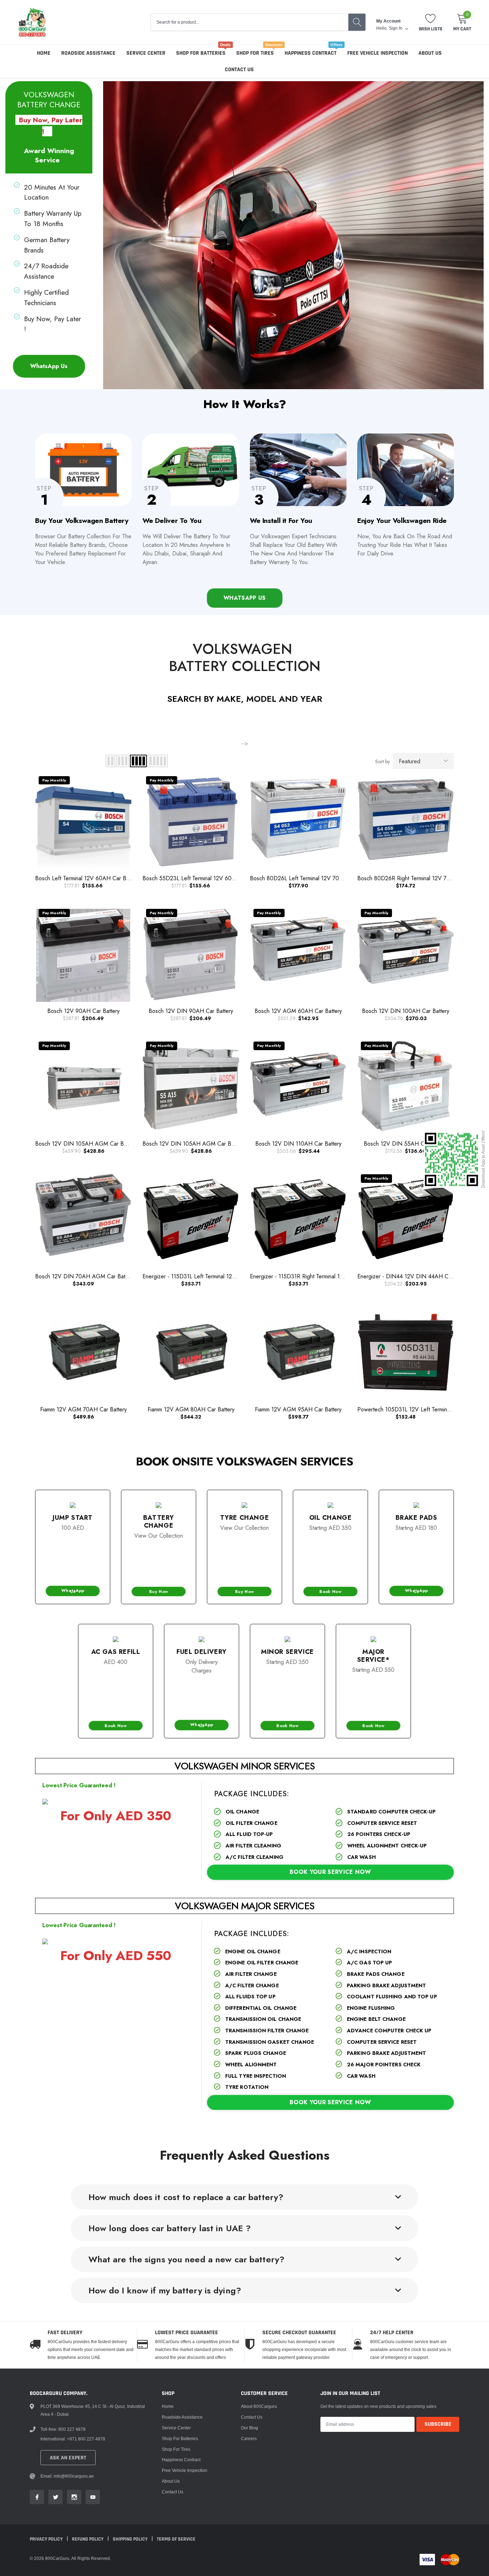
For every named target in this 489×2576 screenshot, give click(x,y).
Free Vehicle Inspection (377, 53)
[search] (357, 22)
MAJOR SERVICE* (374, 1656)
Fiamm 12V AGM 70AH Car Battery (83, 1409)
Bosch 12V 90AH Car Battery (83, 1011)
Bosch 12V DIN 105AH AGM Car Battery (86, 1144)
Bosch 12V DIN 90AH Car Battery (191, 1011)
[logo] (32, 22)
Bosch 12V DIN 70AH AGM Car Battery (85, 1276)
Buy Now (158, 1591)
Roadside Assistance (88, 53)
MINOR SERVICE (287, 1652)
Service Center (146, 53)
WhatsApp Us (49, 366)
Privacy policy (47, 2539)
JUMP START (73, 1518)
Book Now (330, 1591)
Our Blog (250, 2428)
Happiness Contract (311, 53)
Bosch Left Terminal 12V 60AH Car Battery (87, 878)
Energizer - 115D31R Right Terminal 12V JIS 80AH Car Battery (325, 1276)
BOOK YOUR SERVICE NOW (330, 1872)
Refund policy (88, 2539)
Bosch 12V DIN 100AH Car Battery (406, 1011)
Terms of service (176, 2539)
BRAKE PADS (417, 1518)
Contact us (239, 70)
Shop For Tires (255, 53)
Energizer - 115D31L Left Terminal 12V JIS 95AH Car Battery (216, 1276)
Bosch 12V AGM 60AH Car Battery (298, 1011)
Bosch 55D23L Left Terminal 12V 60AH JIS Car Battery (210, 878)
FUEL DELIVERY (202, 1652)
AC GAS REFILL (116, 1652)
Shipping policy (131, 2539)
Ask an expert (68, 2458)
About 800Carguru (259, 2406)
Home (44, 53)
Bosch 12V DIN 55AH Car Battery (406, 1144)
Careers (249, 2438)
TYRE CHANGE (245, 1518)
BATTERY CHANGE (159, 1522)
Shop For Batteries (201, 53)
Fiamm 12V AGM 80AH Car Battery (191, 1409)
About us (430, 53)
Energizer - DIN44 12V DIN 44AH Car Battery (415, 1276)
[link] (37, 2497)
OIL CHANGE (331, 1518)
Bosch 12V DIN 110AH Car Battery (298, 1144)
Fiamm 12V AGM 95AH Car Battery (298, 1409)
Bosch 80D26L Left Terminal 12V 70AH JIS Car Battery (317, 878)
